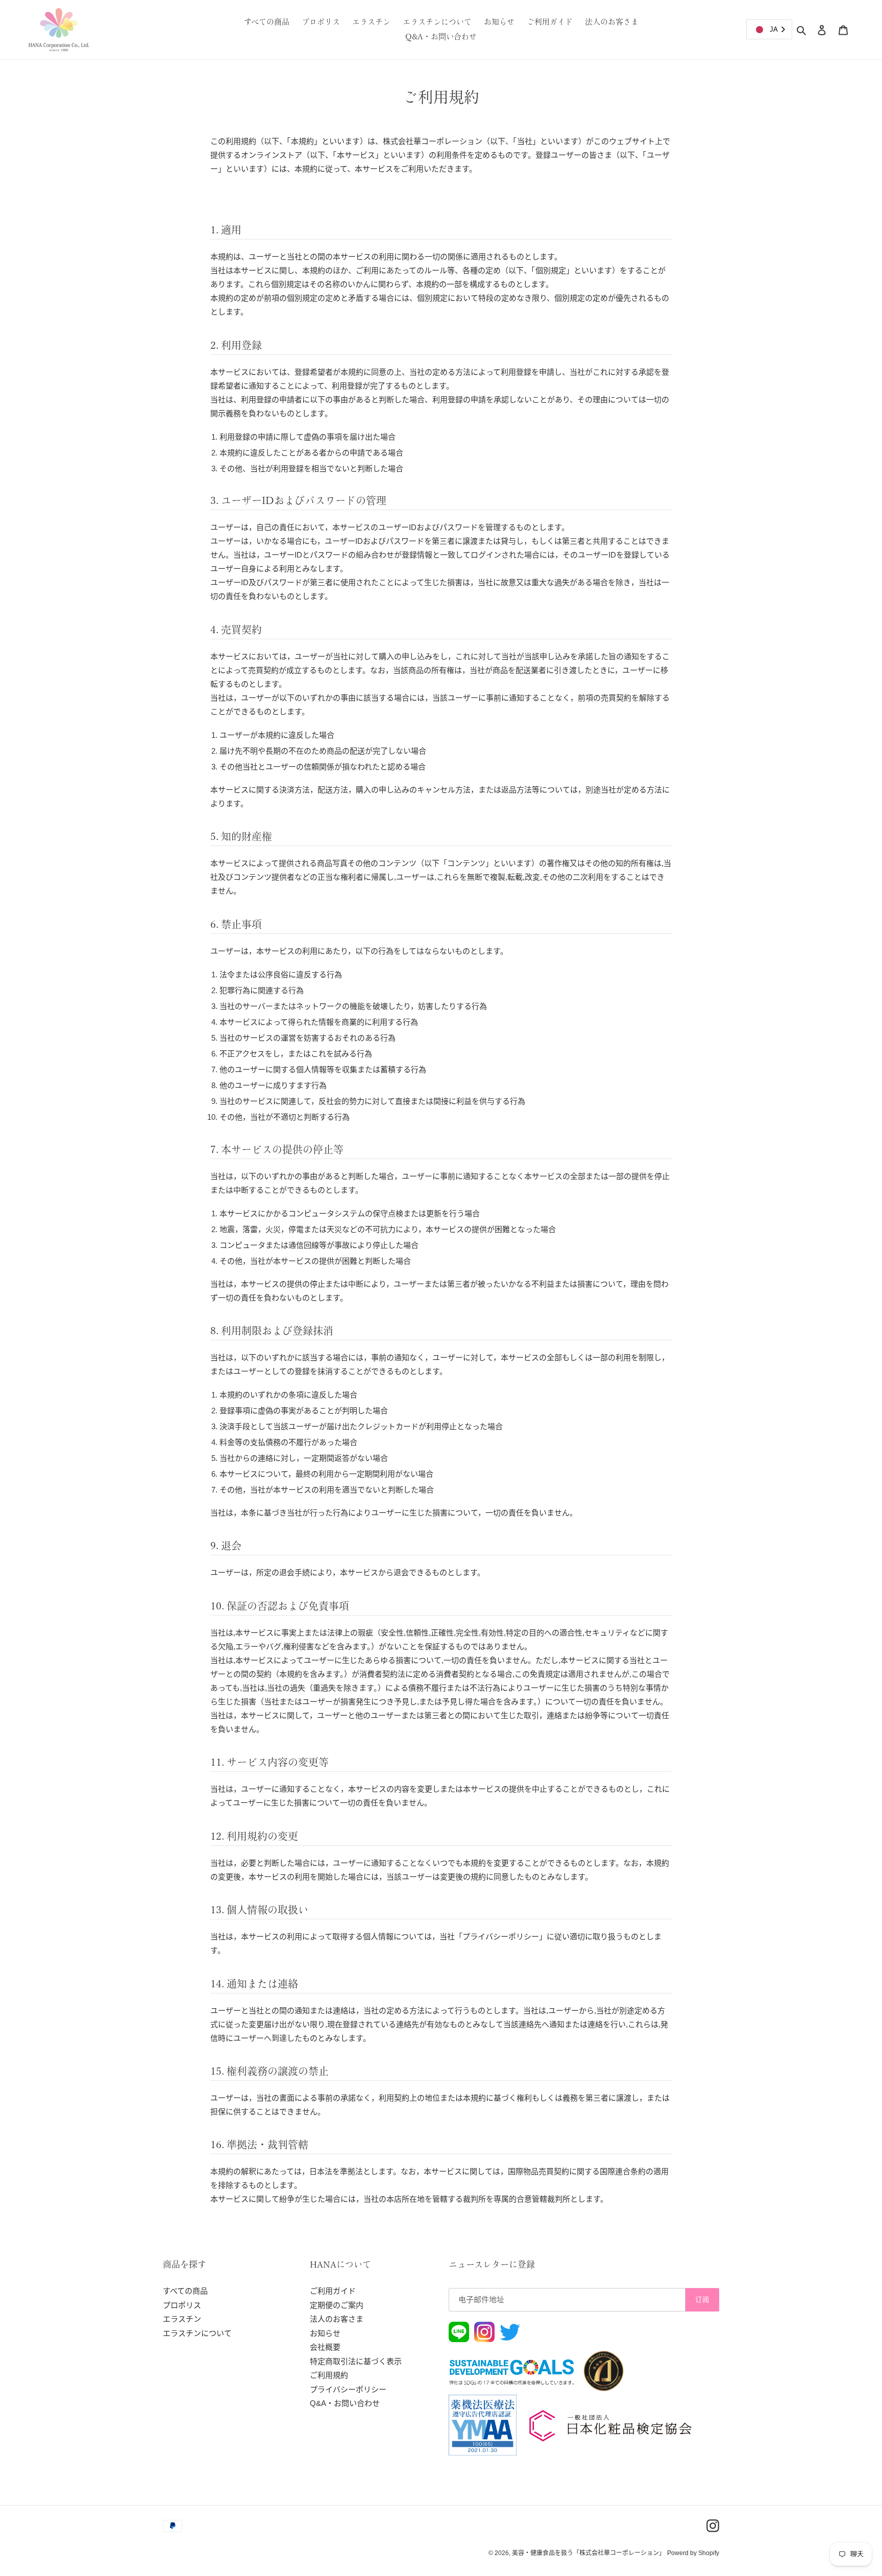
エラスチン (182, 2319)
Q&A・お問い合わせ (345, 2403)
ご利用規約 (329, 2375)
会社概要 (325, 2347)
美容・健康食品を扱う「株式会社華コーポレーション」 (589, 2553)
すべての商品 (185, 2291)
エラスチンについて (197, 2333)
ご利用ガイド (333, 2291)
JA (774, 29)
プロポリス (182, 2305)
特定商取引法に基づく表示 (356, 2361)
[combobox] (769, 29)
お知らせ (325, 2333)
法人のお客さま (337, 2319)
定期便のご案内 (337, 2305)
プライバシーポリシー (348, 2389)
